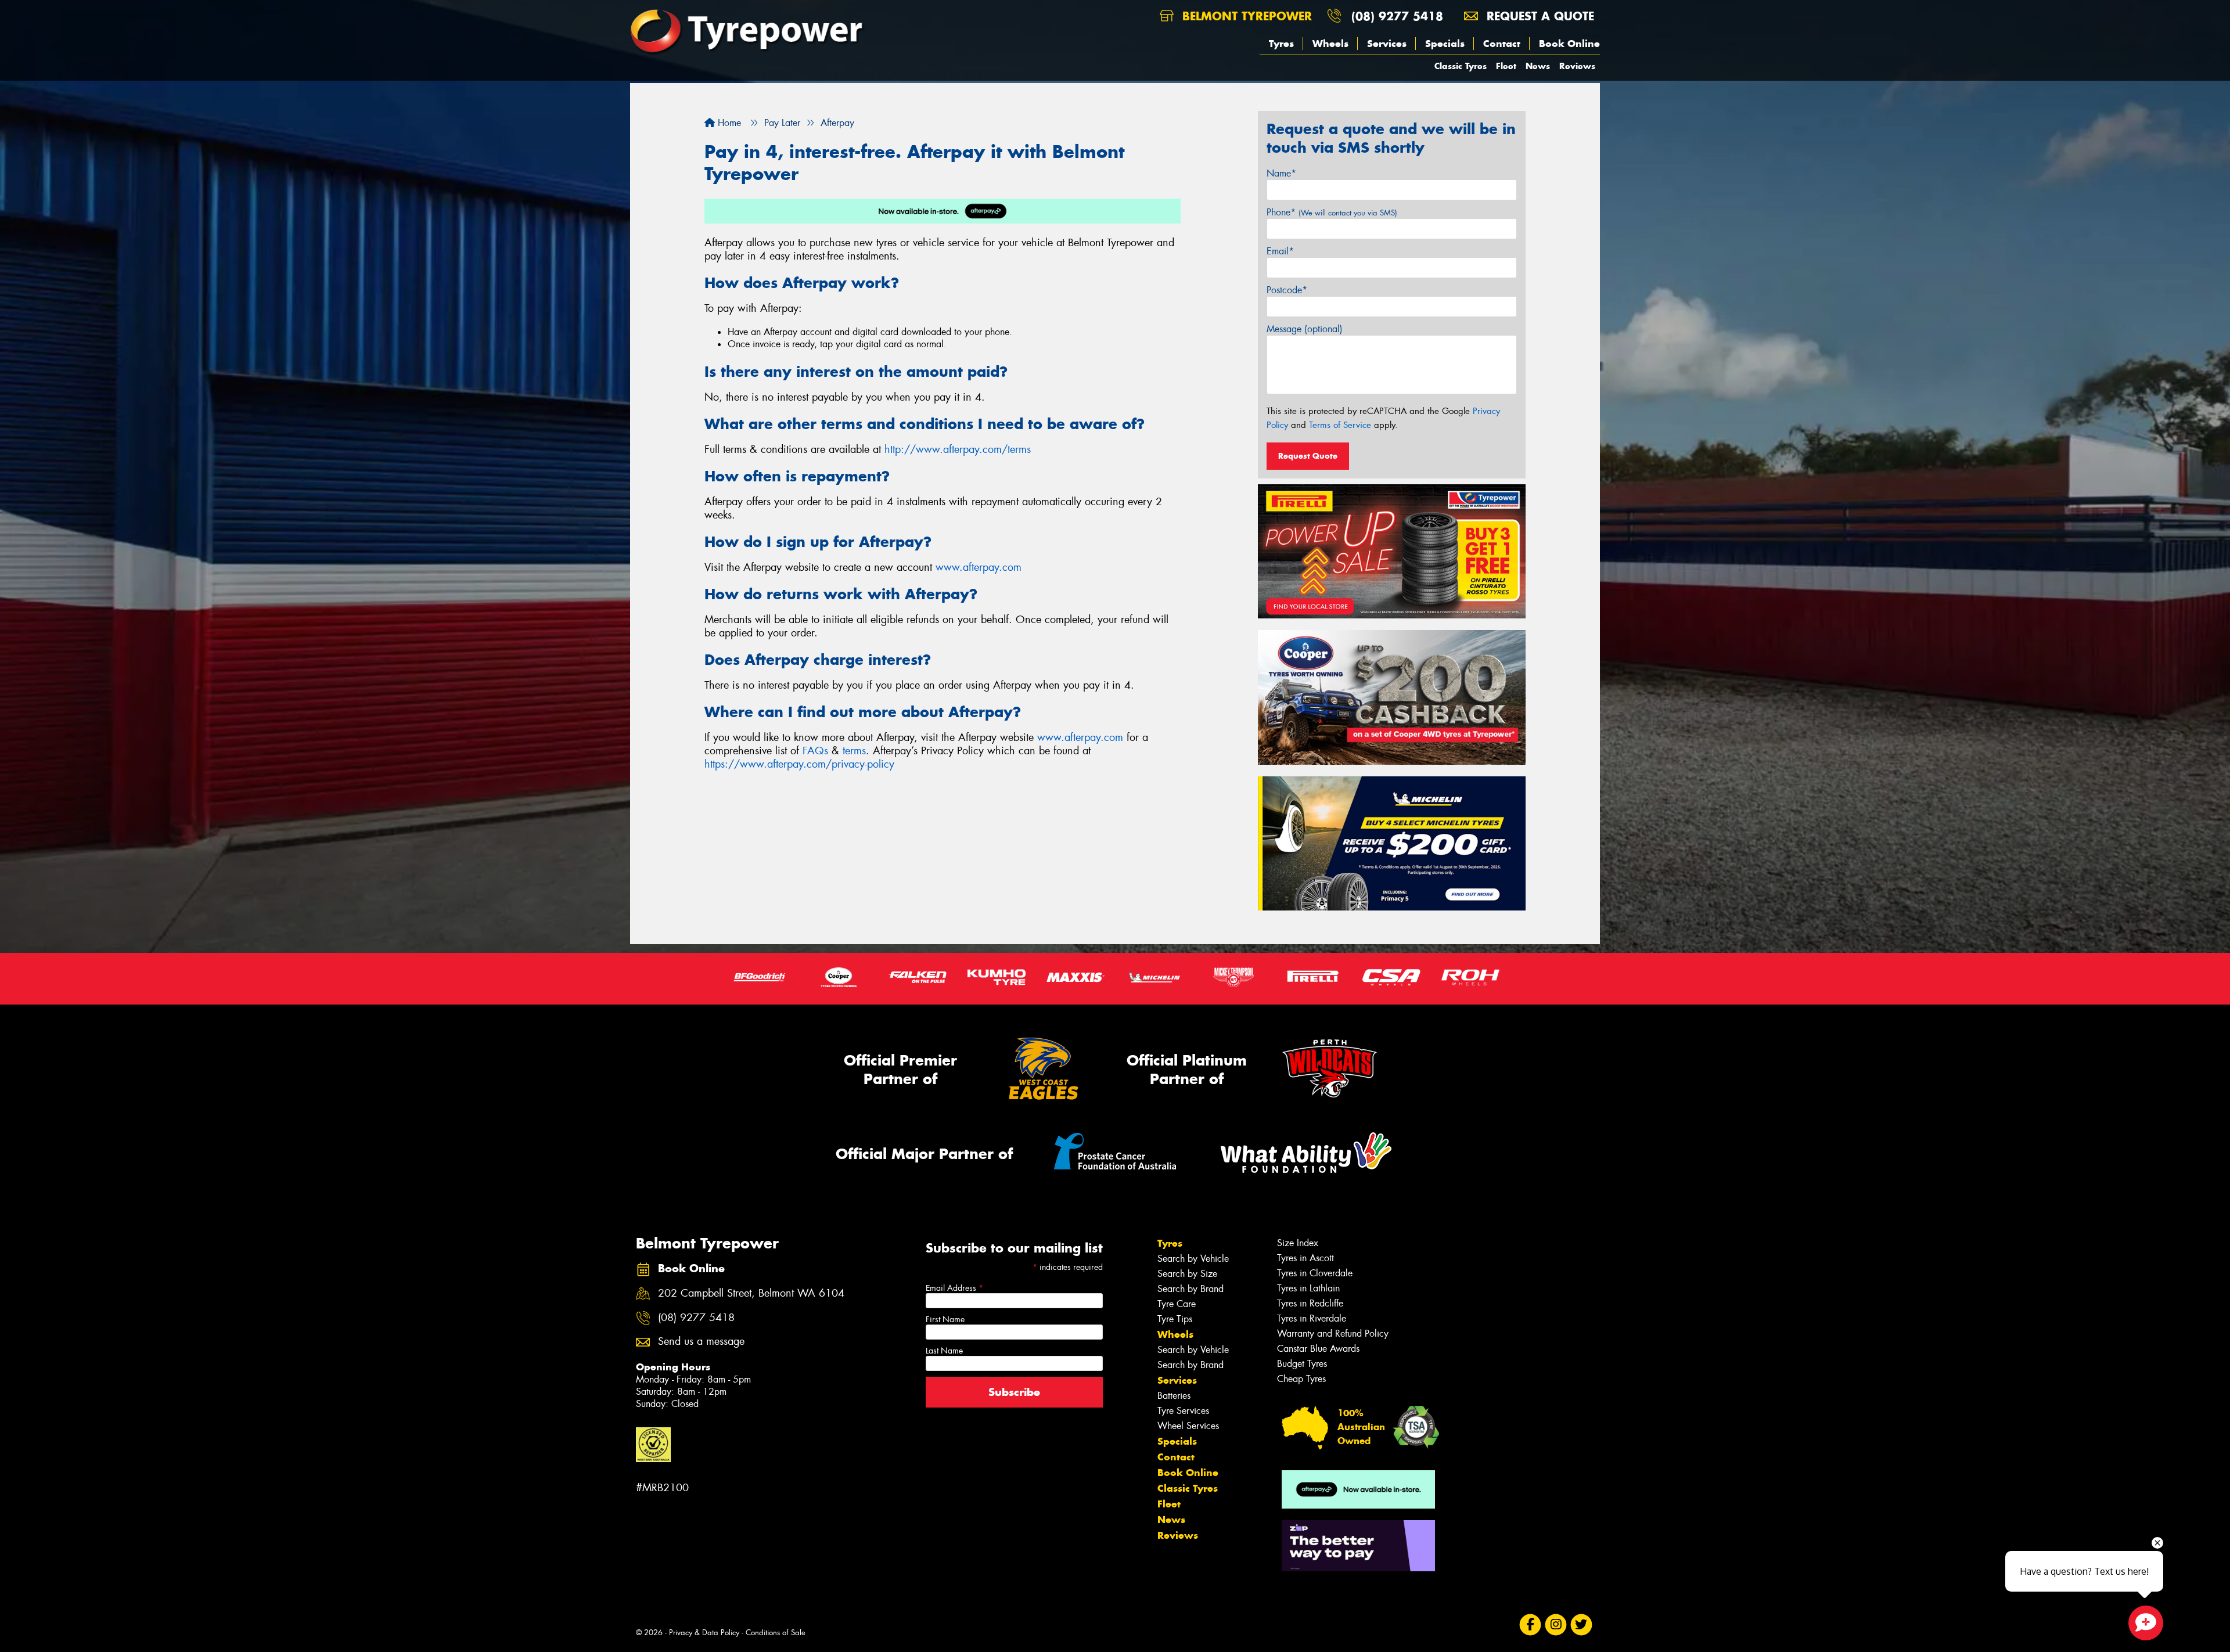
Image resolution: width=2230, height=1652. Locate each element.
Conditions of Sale (776, 1633)
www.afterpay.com (979, 567)
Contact (1502, 44)
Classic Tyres (1461, 66)
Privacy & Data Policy (704, 1633)
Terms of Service (1340, 425)
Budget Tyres (1302, 1364)
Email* (1280, 251)
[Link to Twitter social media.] (1582, 1624)
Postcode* (1287, 290)
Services (1387, 44)
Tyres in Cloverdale (1315, 1273)
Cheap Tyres (1301, 1379)
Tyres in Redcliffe (1310, 1303)
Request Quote (1308, 456)
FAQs (815, 751)
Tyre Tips (1175, 1319)
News (1538, 66)
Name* (1281, 173)
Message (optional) (1305, 329)
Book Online (1569, 44)
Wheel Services (1188, 1426)
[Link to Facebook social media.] (1531, 1624)
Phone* (1332, 212)
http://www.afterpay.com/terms (958, 449)
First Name (945, 1319)
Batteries (1174, 1396)
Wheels (1330, 44)
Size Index (1298, 1243)
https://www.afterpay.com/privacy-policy (799, 764)
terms (854, 751)
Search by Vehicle (1193, 1259)
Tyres (1281, 44)
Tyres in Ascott (1305, 1258)
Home (728, 123)
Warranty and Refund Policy (1333, 1334)
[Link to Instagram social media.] (1556, 1624)
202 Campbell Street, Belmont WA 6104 (751, 1293)
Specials (1445, 44)
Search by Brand (1190, 1289)
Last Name (944, 1351)
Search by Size (1187, 1274)
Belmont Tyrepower (1245, 16)
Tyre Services (1183, 1411)
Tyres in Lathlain (1308, 1288)
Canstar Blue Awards (1318, 1349)
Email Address (954, 1288)
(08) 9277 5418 (1397, 16)
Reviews (1577, 66)
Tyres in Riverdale (1312, 1318)
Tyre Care (1177, 1304)
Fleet (1506, 66)
